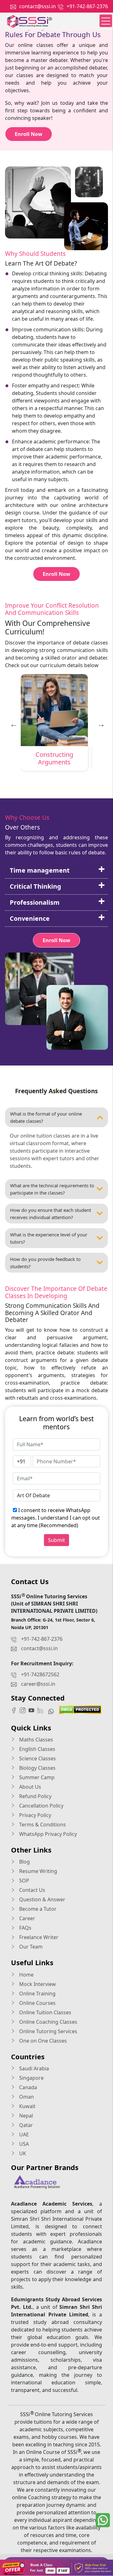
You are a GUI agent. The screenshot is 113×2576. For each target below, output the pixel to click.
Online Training (37, 1994)
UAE (23, 2134)
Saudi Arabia (33, 2068)
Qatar (25, 2125)
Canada (27, 2087)
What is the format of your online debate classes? (46, 1117)
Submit (56, 1540)
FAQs (25, 1928)
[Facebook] (15, 1710)
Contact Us (32, 1890)
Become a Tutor (37, 1909)
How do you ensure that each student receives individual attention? (51, 1214)
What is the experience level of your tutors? (49, 1238)
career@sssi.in (38, 1684)
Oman (26, 2097)
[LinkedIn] (42, 1710)
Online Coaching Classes (48, 2022)
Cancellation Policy (41, 1806)
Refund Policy (35, 1796)
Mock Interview (37, 1984)
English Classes (37, 1749)
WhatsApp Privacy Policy (47, 1834)
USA (23, 2144)
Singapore (31, 2078)
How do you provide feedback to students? (45, 1263)
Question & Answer (42, 1899)
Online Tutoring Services (48, 2031)
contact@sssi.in (38, 6)
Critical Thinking (35, 886)
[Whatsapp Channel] (53, 1711)
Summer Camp (36, 1777)
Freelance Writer (38, 1937)
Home (26, 1975)
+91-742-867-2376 (87, 6)
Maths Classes (35, 1740)
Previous (13, 723)
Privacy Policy (35, 1815)
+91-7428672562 (40, 1674)
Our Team (30, 1947)
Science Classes (37, 1758)
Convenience (30, 918)
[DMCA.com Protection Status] (80, 1709)
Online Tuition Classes (45, 2012)
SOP (24, 1881)
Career (27, 1918)
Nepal (25, 2116)
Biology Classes (37, 1768)
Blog (24, 1862)
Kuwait (27, 2106)
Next (100, 723)
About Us (30, 1787)
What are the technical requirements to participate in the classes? (52, 1189)
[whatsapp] (103, 2520)
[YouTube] (33, 1710)
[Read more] (56, 2568)
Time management (40, 870)
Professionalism (35, 902)
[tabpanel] (54, 724)
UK (22, 2153)
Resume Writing (38, 1871)
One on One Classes (42, 2041)
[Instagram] (24, 1710)
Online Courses (37, 2003)
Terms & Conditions (42, 1825)
